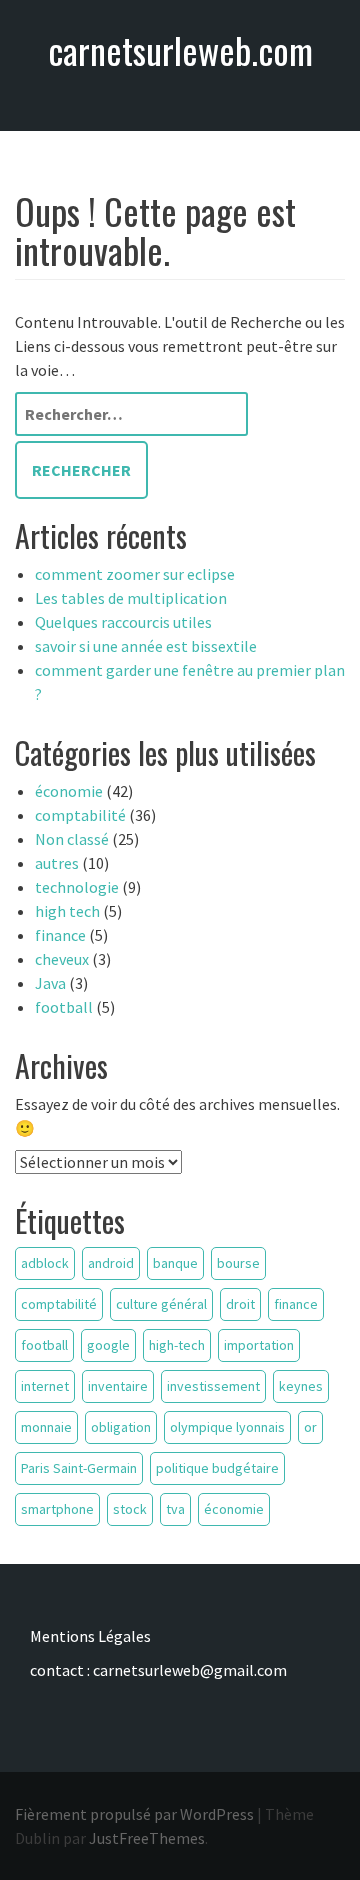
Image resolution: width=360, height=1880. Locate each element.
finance (60, 935)
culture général (161, 1304)
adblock (45, 1263)
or (310, 1427)
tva (175, 1509)
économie (69, 791)
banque (175, 1263)
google (108, 1345)
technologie (77, 887)
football (64, 1007)
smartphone (57, 1509)
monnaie (46, 1427)
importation (259, 1345)
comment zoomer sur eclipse (135, 574)
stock (130, 1509)
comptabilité (80, 815)
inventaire (118, 1386)
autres (57, 863)
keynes (301, 1386)
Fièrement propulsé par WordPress (134, 1814)
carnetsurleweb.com (180, 49)
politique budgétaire (217, 1468)
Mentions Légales (90, 1636)
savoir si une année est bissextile (146, 646)
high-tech (177, 1345)
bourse (238, 1263)
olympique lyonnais (227, 1427)
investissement (213, 1386)
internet (45, 1386)
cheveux (62, 959)
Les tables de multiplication (131, 598)
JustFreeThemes (147, 1838)
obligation (121, 1427)
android (111, 1263)
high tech (67, 911)
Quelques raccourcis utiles (123, 622)
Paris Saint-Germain (79, 1468)
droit (240, 1304)
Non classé (72, 839)
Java (50, 983)
